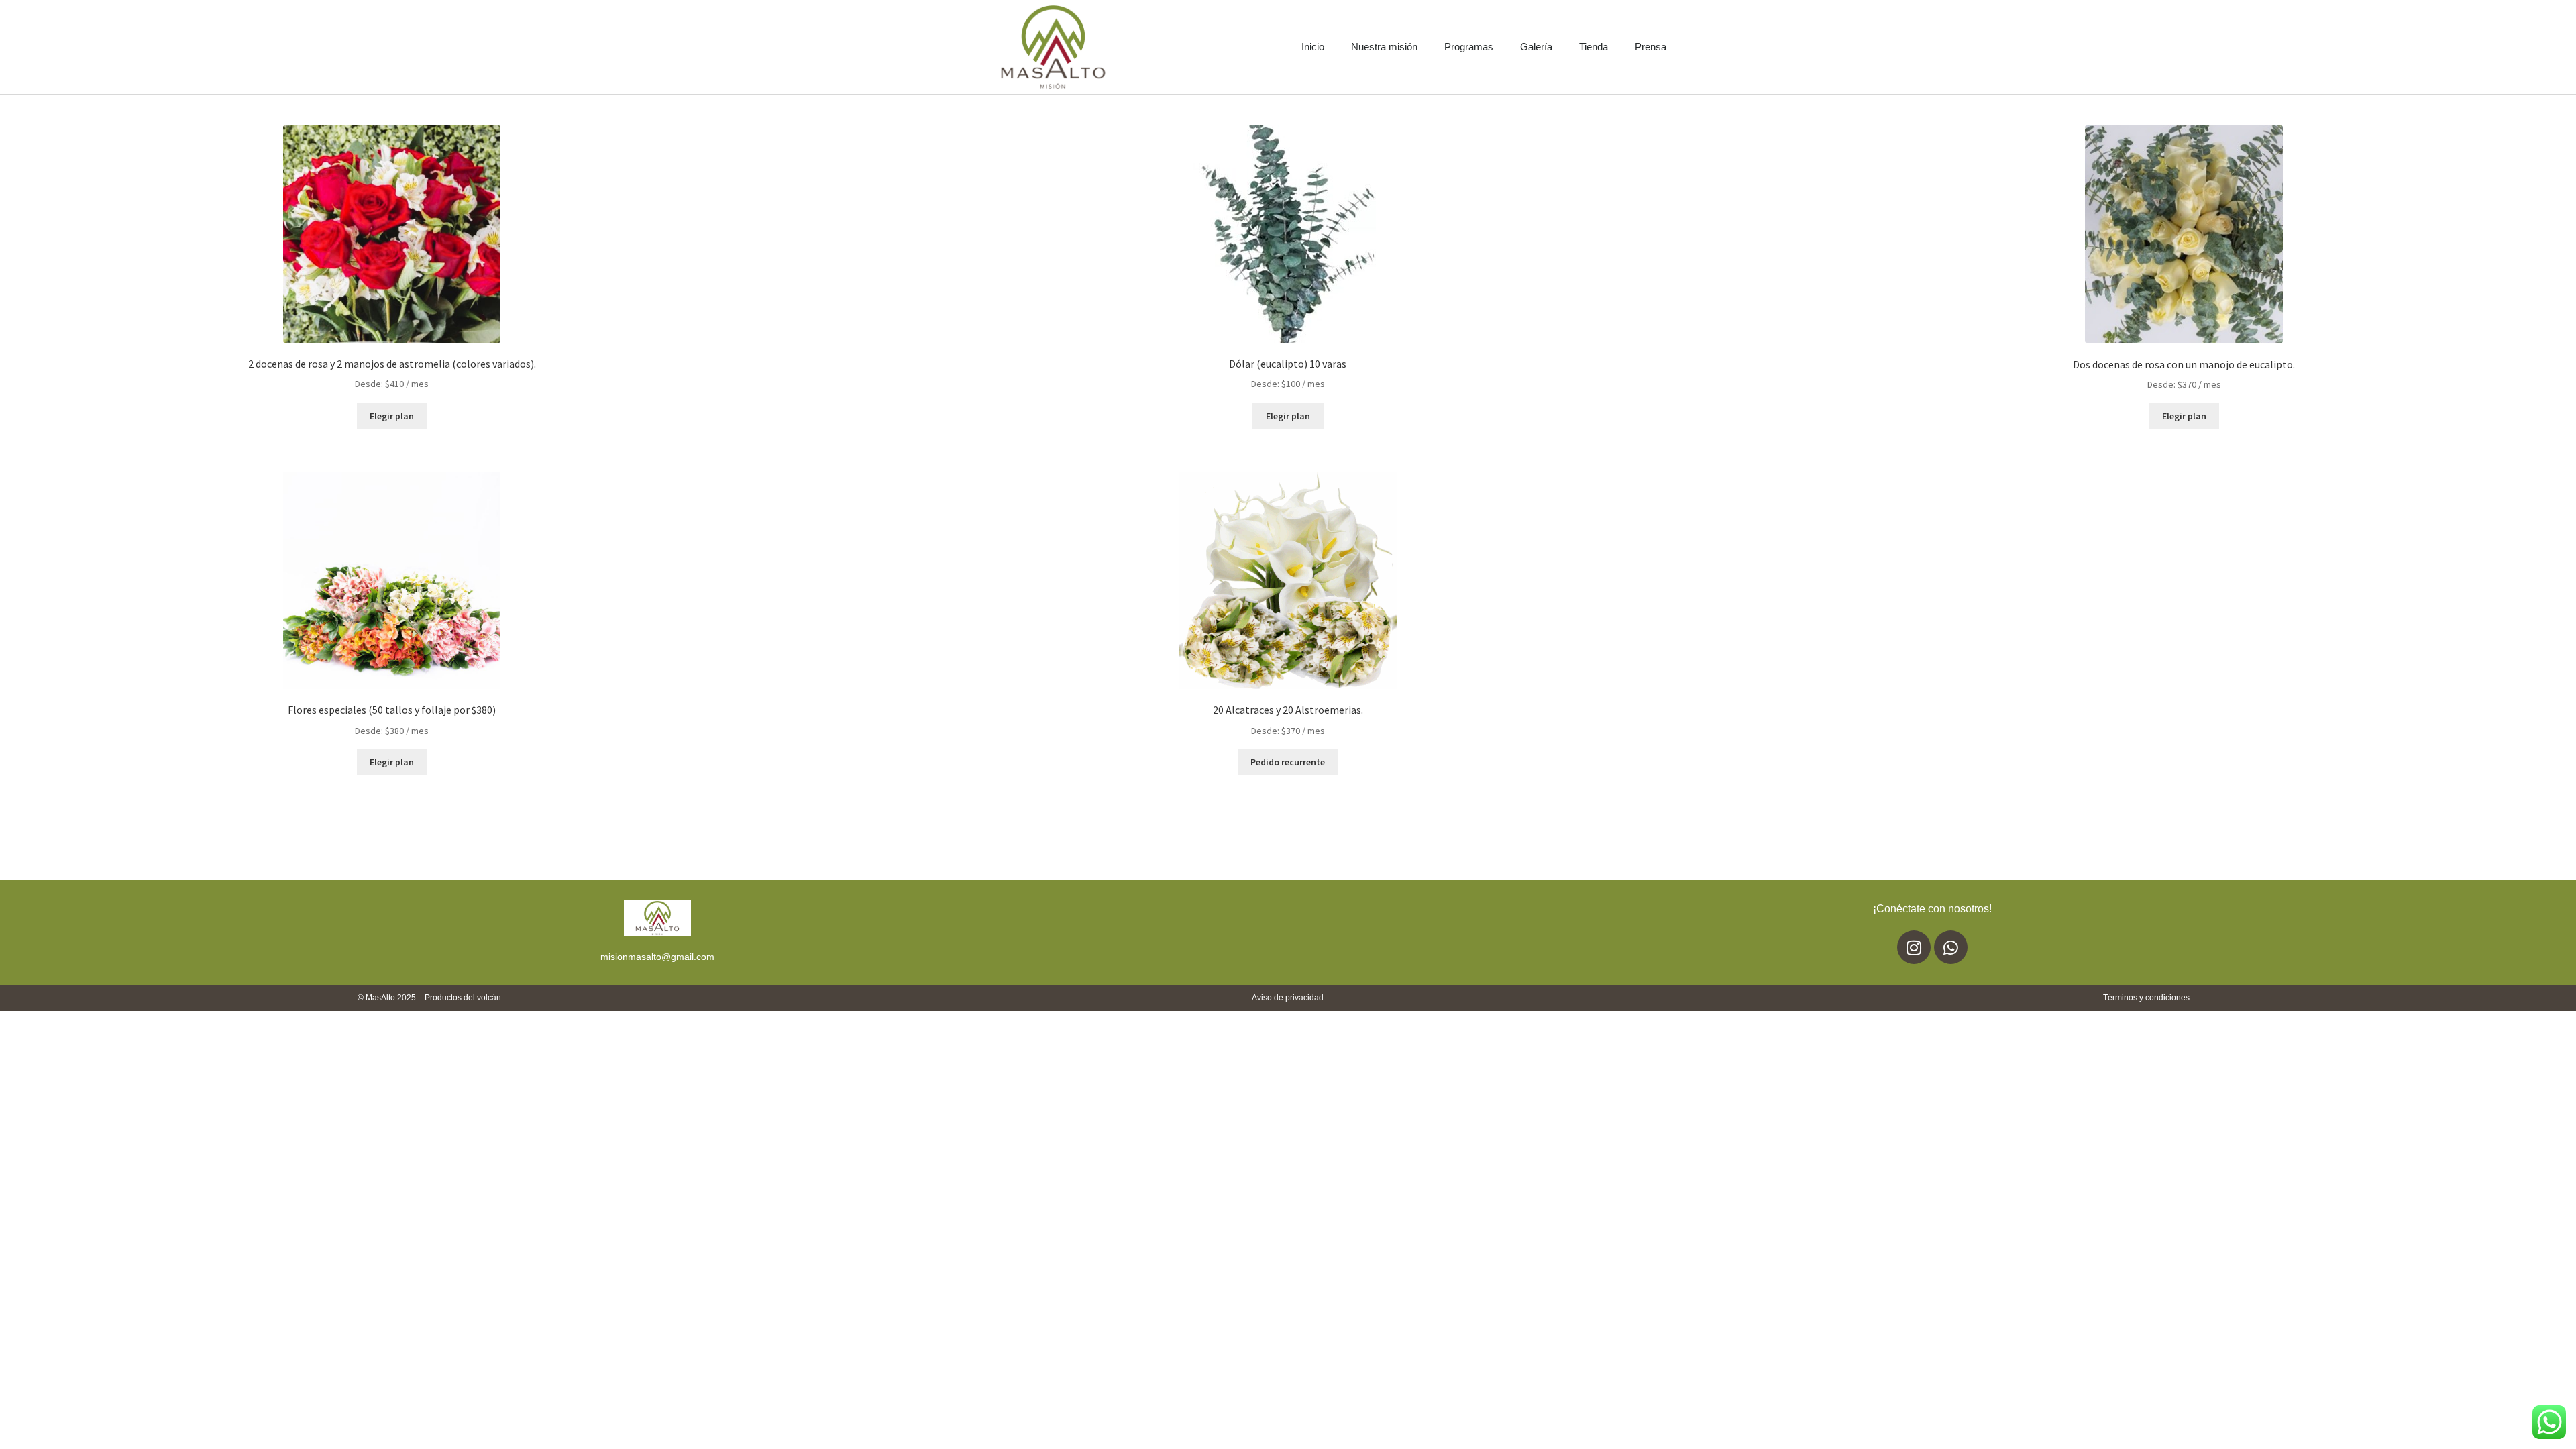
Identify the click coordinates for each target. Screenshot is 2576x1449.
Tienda (1594, 47)
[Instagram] (1914, 947)
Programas (1469, 47)
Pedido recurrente (1288, 762)
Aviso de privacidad (1288, 998)
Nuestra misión (1384, 47)
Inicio (1313, 47)
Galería (1536, 47)
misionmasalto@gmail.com (657, 957)
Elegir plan (392, 416)
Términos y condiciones (2146, 998)
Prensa (1651, 47)
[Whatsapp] (1951, 947)
